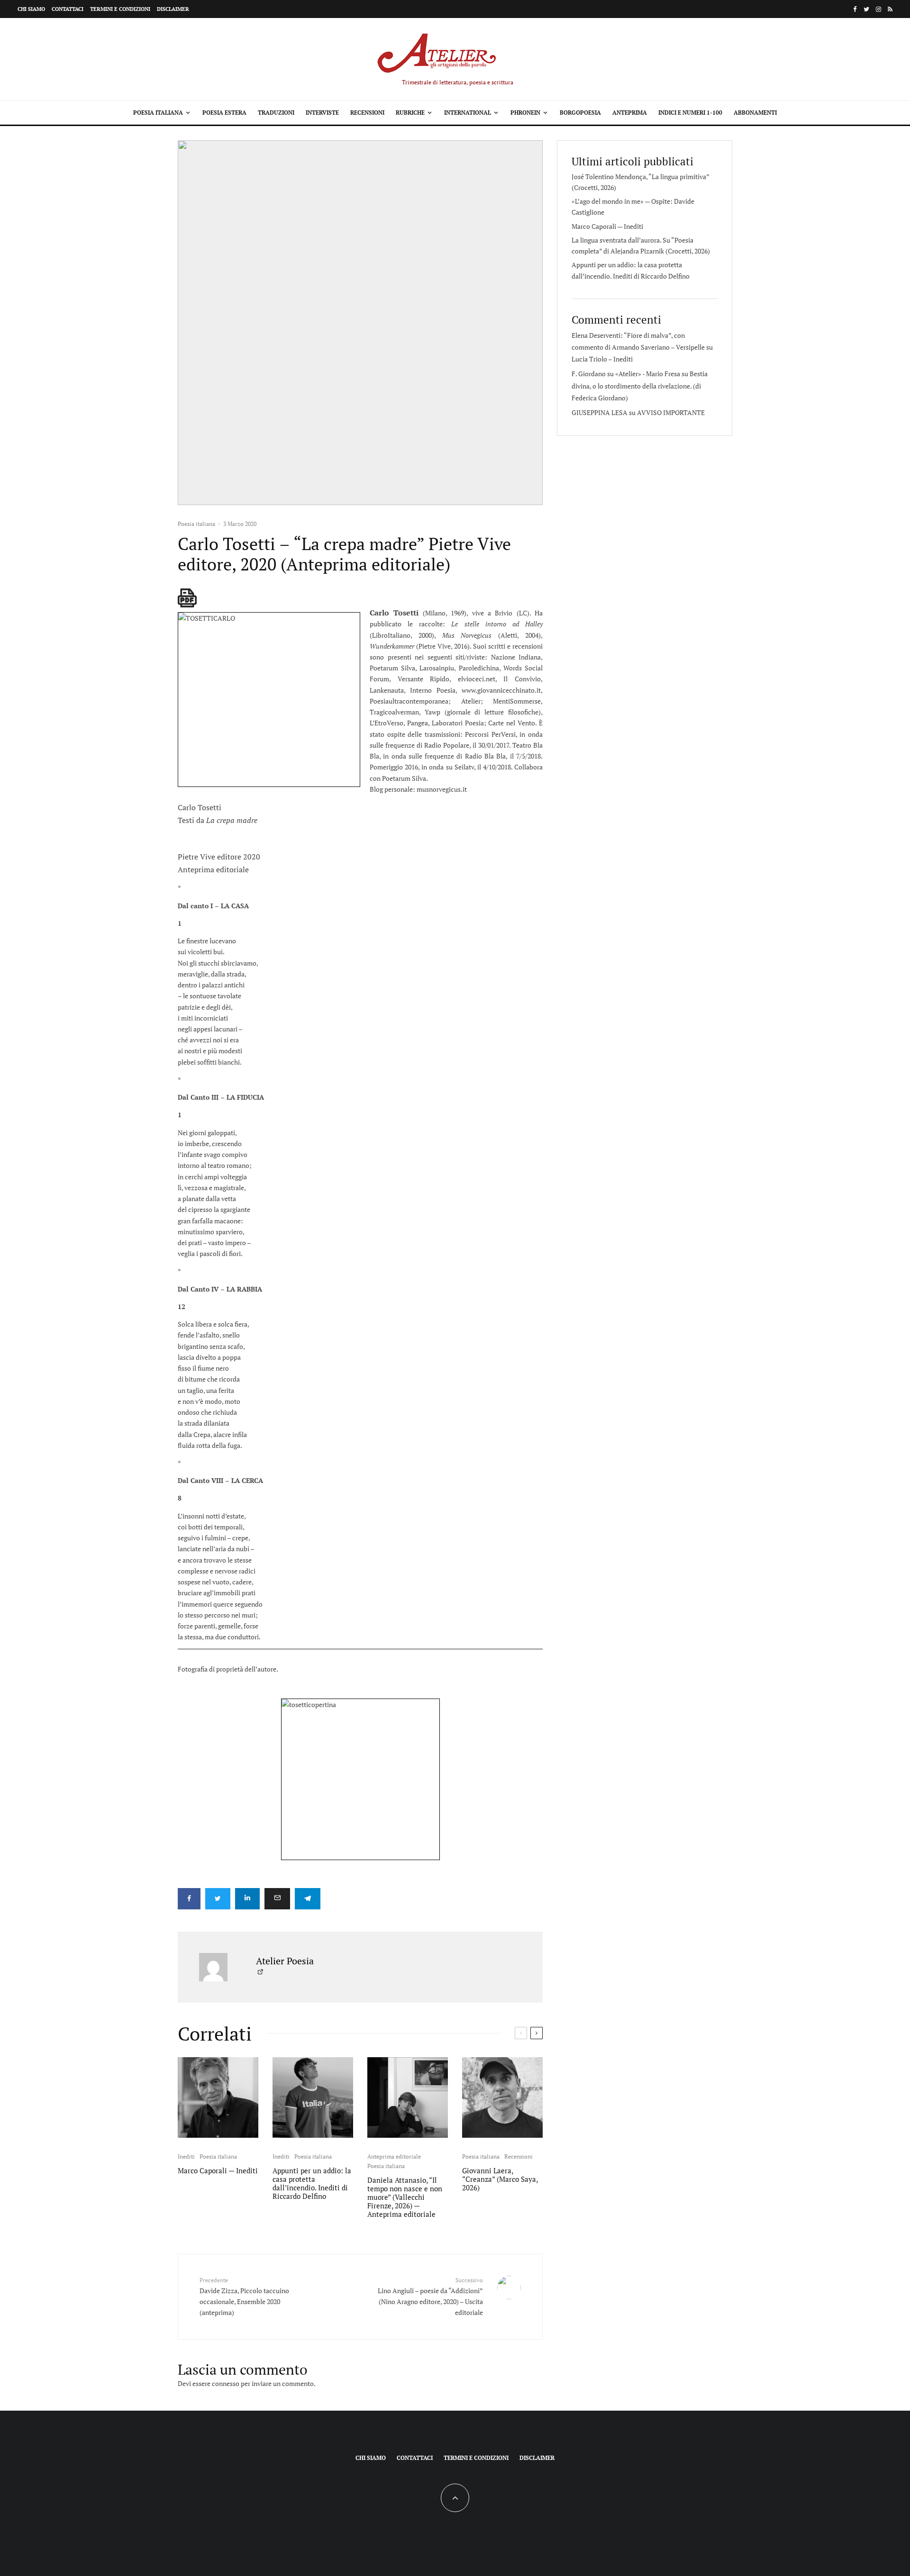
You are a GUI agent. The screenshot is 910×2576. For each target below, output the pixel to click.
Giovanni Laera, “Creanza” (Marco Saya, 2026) (500, 2179)
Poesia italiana (158, 113)
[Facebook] (855, 9)
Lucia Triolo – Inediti (602, 359)
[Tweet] (218, 1899)
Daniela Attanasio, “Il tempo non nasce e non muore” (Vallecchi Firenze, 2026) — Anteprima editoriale (405, 2197)
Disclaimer (173, 9)
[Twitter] (866, 9)
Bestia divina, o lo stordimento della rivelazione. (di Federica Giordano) (640, 385)
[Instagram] (878, 9)
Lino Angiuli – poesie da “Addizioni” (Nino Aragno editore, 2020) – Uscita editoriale (430, 2297)
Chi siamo (31, 9)
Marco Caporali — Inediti (218, 2170)
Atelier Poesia (285, 1961)
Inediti (186, 2156)
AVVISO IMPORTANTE (671, 412)
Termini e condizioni (120, 9)
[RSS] (890, 9)
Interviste (322, 113)
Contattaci (68, 9)
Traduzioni (276, 113)
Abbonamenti (755, 113)
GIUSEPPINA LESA (600, 412)
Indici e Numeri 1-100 (690, 113)
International (468, 113)
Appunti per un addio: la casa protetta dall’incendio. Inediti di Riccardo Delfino (312, 2183)
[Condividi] (189, 1899)
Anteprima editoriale (394, 2156)
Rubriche (410, 113)
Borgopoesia (580, 113)
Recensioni (367, 113)
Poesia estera (224, 113)
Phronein (525, 113)
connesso (226, 2383)
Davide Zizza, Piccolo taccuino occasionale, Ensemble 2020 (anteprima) (244, 2297)
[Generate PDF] (187, 598)
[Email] (277, 1899)
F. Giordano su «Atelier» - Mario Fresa (626, 374)
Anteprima (630, 113)
